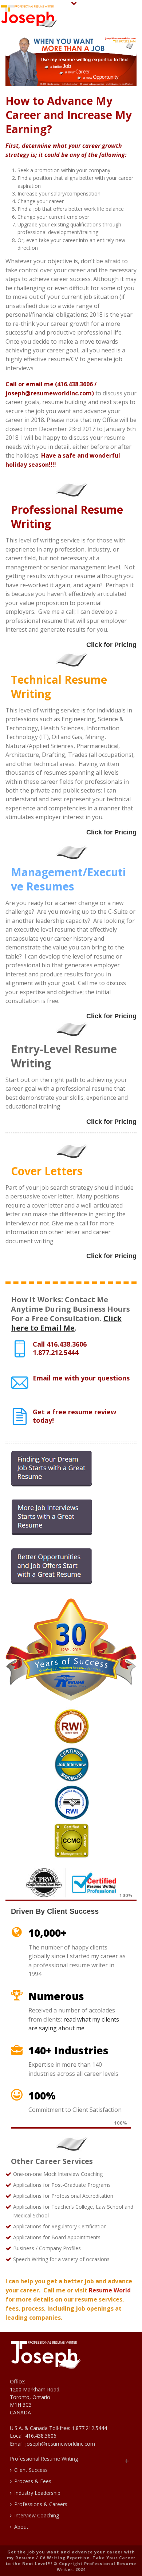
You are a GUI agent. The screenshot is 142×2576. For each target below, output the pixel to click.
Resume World (110, 2290)
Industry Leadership (37, 2493)
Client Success (31, 2470)
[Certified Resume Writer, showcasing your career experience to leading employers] (29, 16)
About (21, 2527)
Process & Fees (33, 2481)
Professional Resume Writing (44, 2459)
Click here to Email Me (66, 1323)
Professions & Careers (41, 2504)
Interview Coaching (37, 2515)
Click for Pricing (111, 645)
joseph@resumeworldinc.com (60, 2444)
